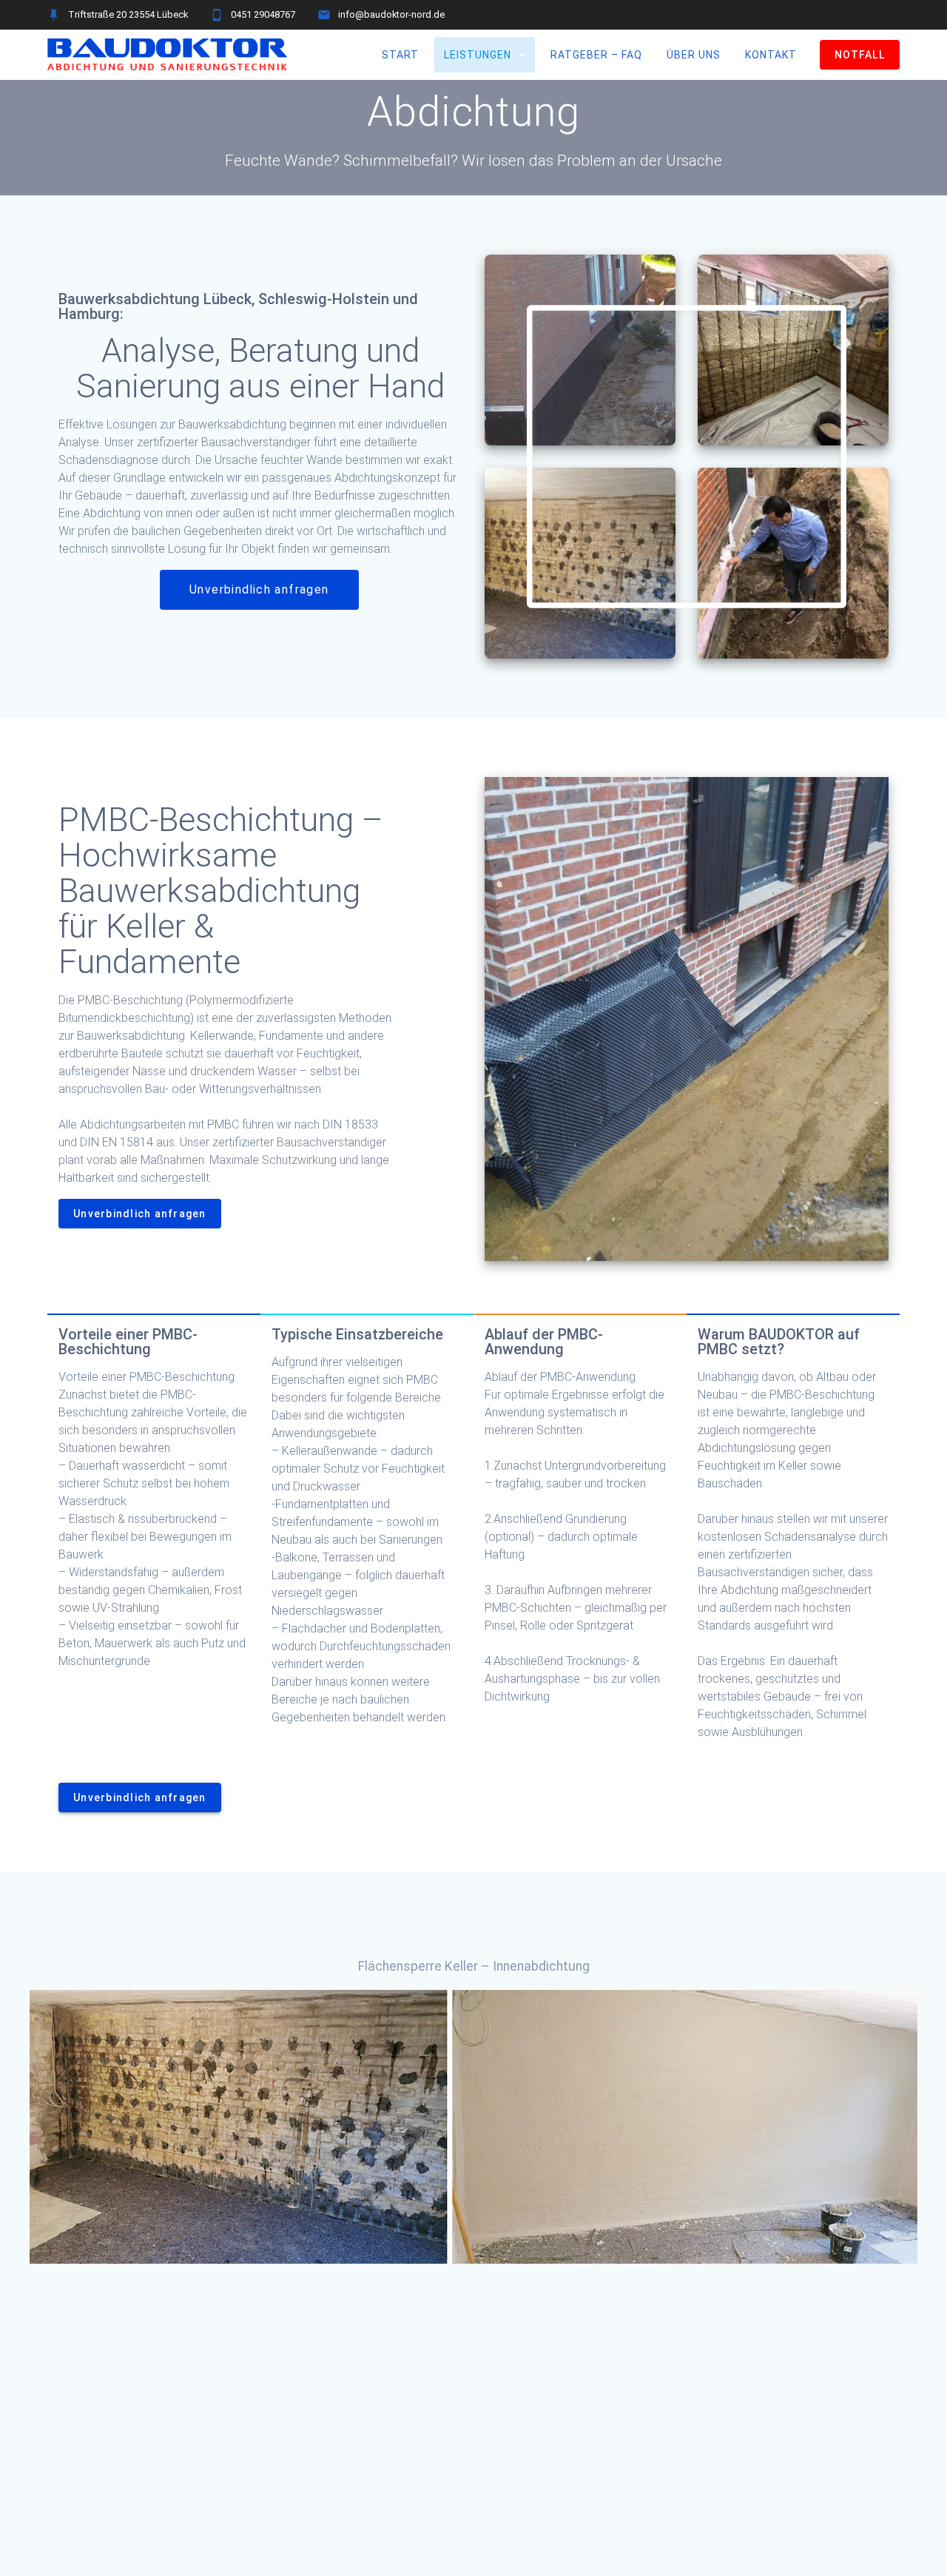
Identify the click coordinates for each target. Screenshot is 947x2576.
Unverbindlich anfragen (259, 590)
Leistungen (477, 55)
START (400, 55)
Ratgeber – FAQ (596, 55)
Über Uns (693, 55)
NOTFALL (860, 55)
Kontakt (771, 55)
